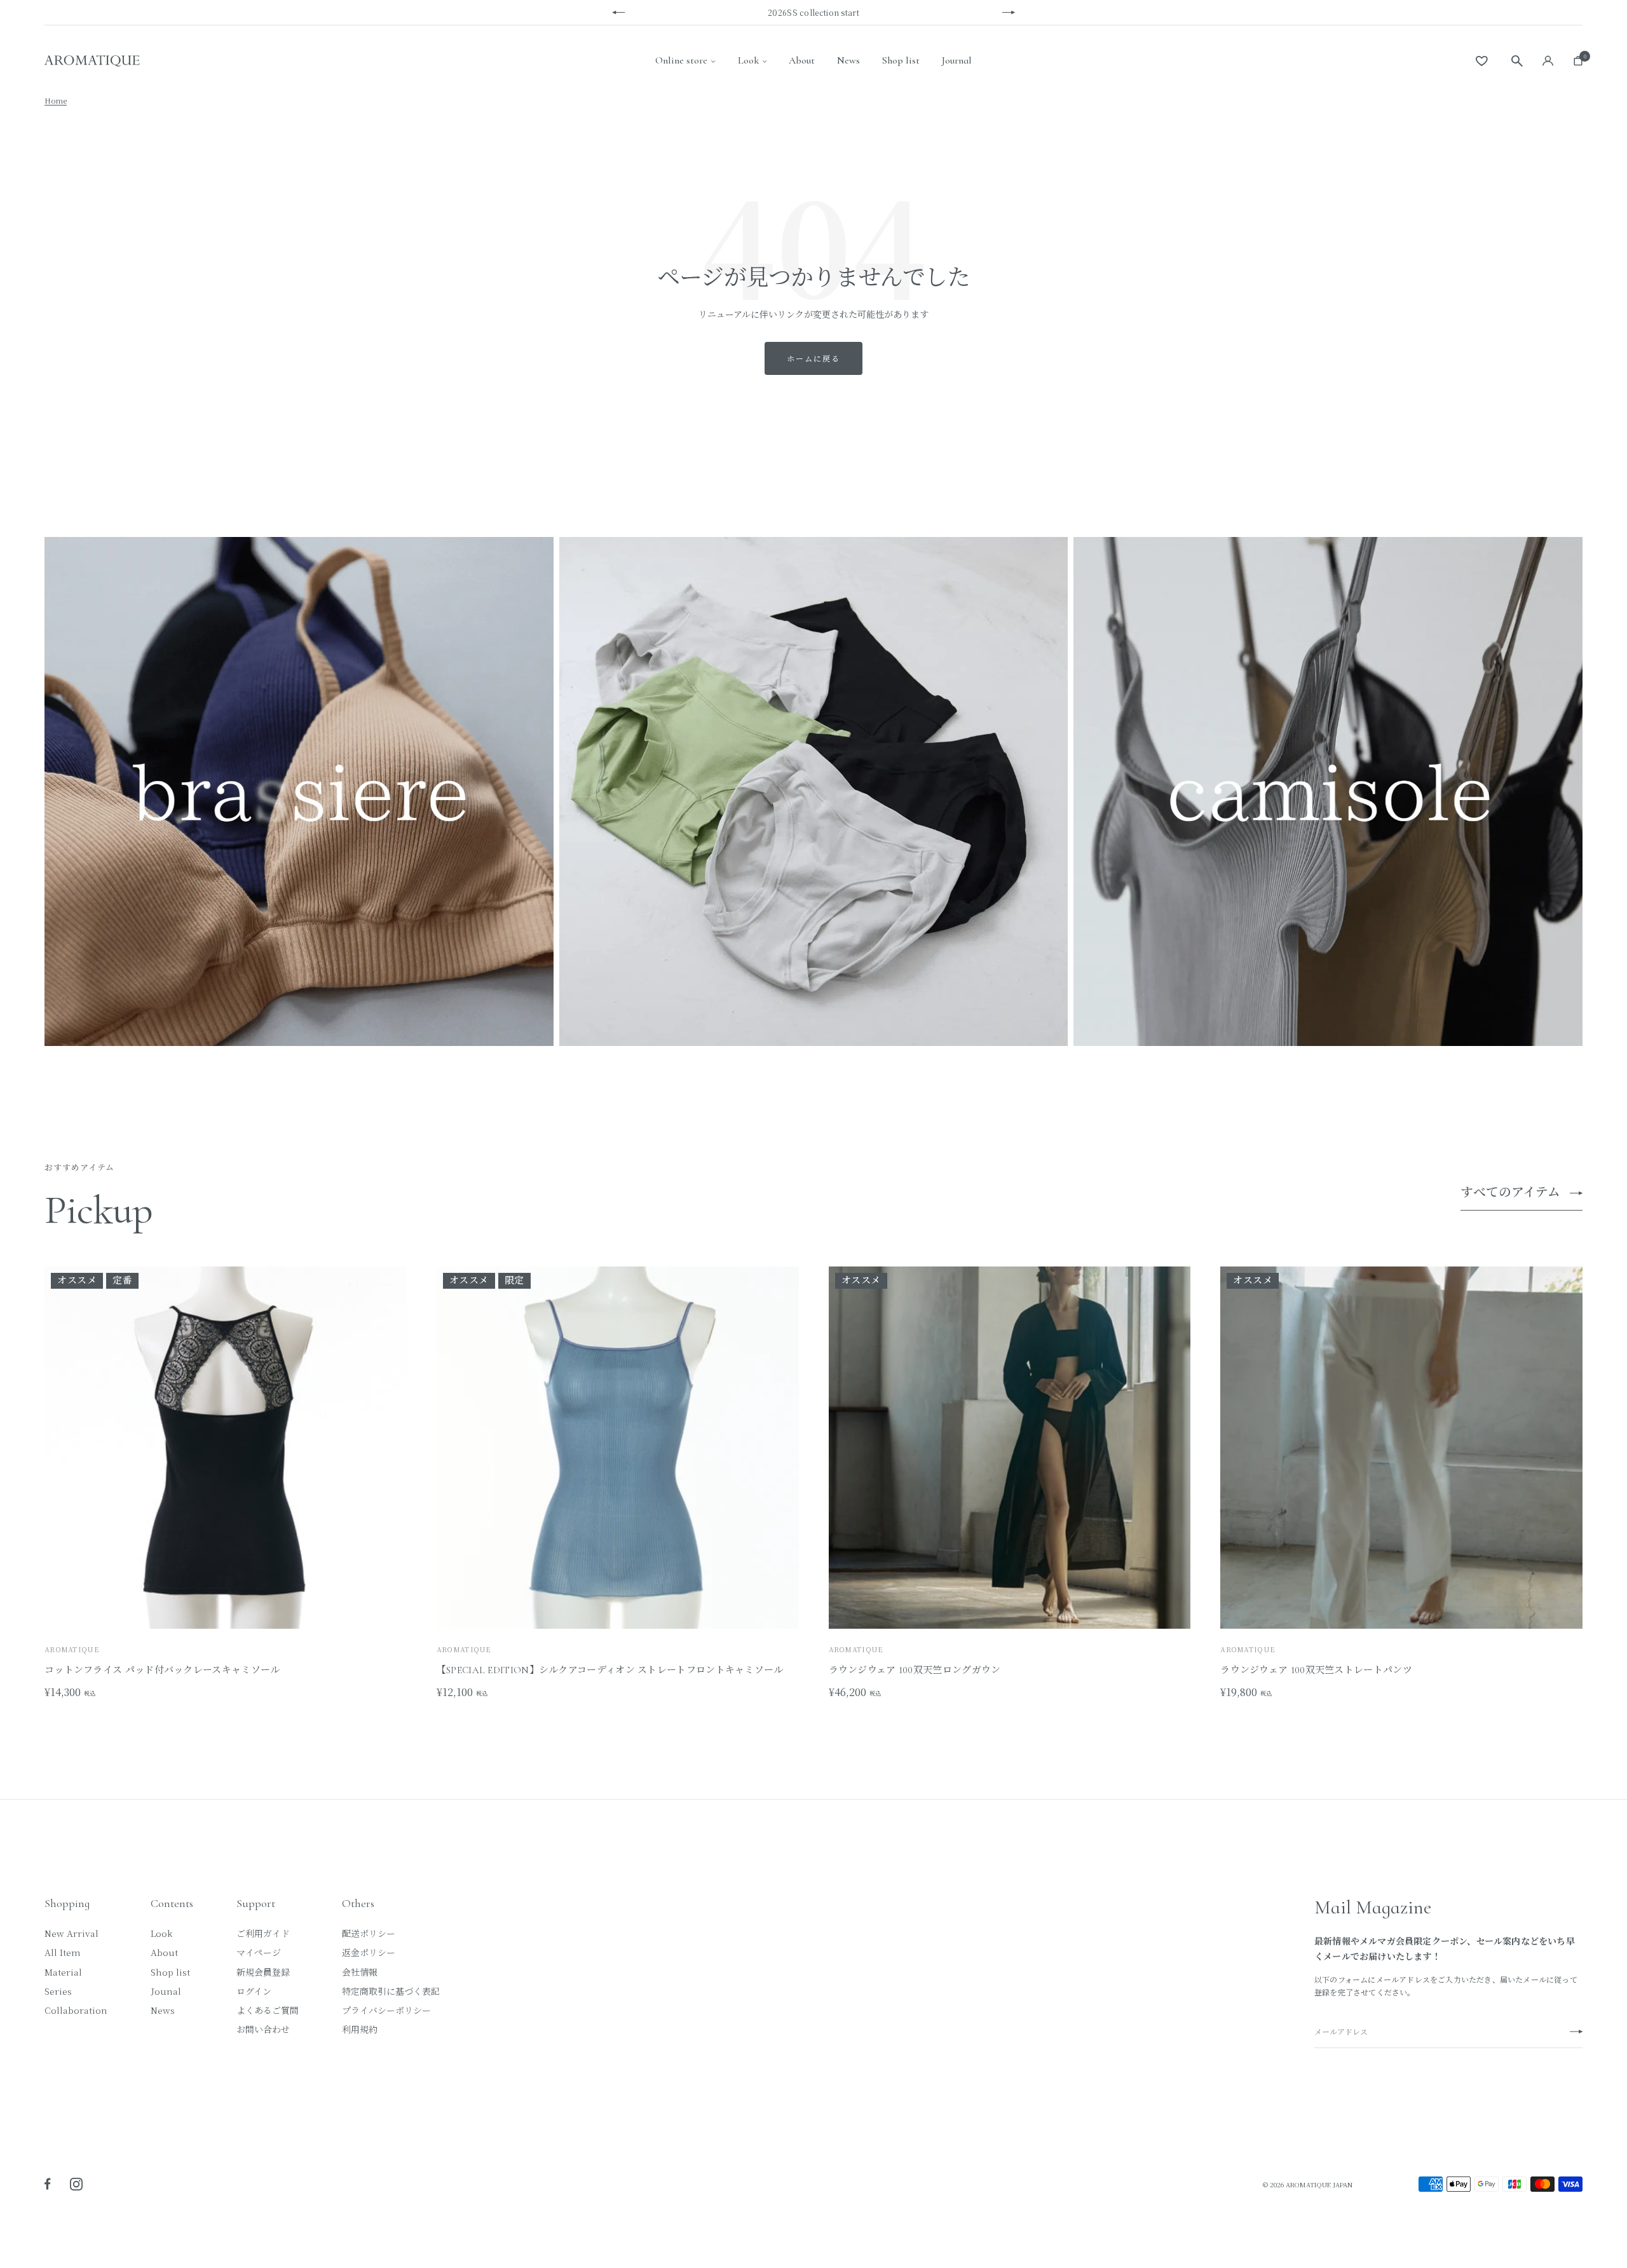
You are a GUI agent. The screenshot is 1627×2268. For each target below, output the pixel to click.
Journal (957, 60)
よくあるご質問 (268, 2010)
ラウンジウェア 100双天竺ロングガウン (915, 1670)
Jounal (166, 1991)
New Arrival (71, 1933)
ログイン (254, 1991)
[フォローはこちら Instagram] (76, 2184)
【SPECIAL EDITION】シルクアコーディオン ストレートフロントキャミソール (610, 1670)
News (848, 60)
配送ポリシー (369, 1933)
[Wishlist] (1482, 61)
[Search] (1517, 61)
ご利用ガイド (263, 1933)
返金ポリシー (369, 1952)
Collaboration (76, 2010)
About (802, 60)
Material (63, 1972)
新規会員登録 (263, 1972)
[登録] (1576, 2032)
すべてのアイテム (1510, 1193)
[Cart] (1576, 61)
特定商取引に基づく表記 (391, 1991)
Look (748, 60)
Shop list (901, 60)
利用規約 (360, 2029)
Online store (681, 60)
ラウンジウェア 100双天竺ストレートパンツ (1316, 1670)
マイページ (259, 1952)
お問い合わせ (263, 2029)
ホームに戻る (813, 358)
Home (56, 100)
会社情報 (360, 1972)
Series (58, 1991)
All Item (63, 1952)
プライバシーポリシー (386, 2010)
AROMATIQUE (72, 1649)
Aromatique (464, 1649)
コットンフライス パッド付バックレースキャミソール (162, 1670)
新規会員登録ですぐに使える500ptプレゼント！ (815, 12)
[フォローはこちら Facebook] (48, 2184)
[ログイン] (1548, 61)
